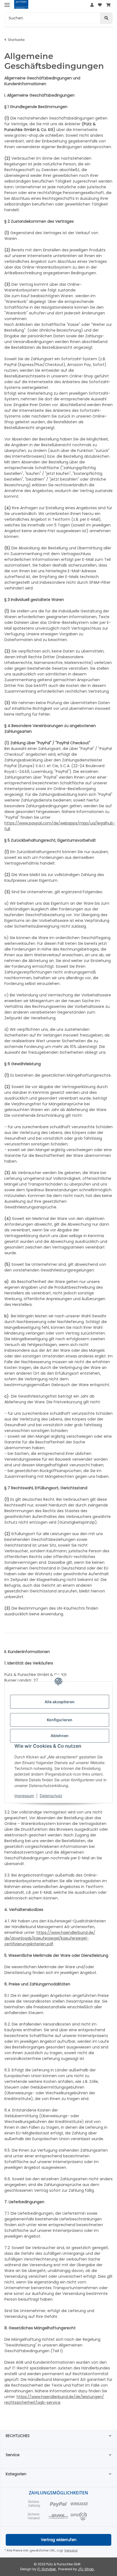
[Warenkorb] (108, 5)
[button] (92, 5)
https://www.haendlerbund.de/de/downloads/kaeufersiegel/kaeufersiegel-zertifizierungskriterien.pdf (50, 1938)
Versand (71, 2550)
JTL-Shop (86, 2569)
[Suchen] (106, 18)
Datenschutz (51, 1796)
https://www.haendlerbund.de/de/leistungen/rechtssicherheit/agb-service (54, 2400)
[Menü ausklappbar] (7, 5)
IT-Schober (47, 2569)
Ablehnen (60, 1736)
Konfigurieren (60, 1720)
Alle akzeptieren (60, 1702)
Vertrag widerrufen (59, 2540)
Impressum (24, 1796)
